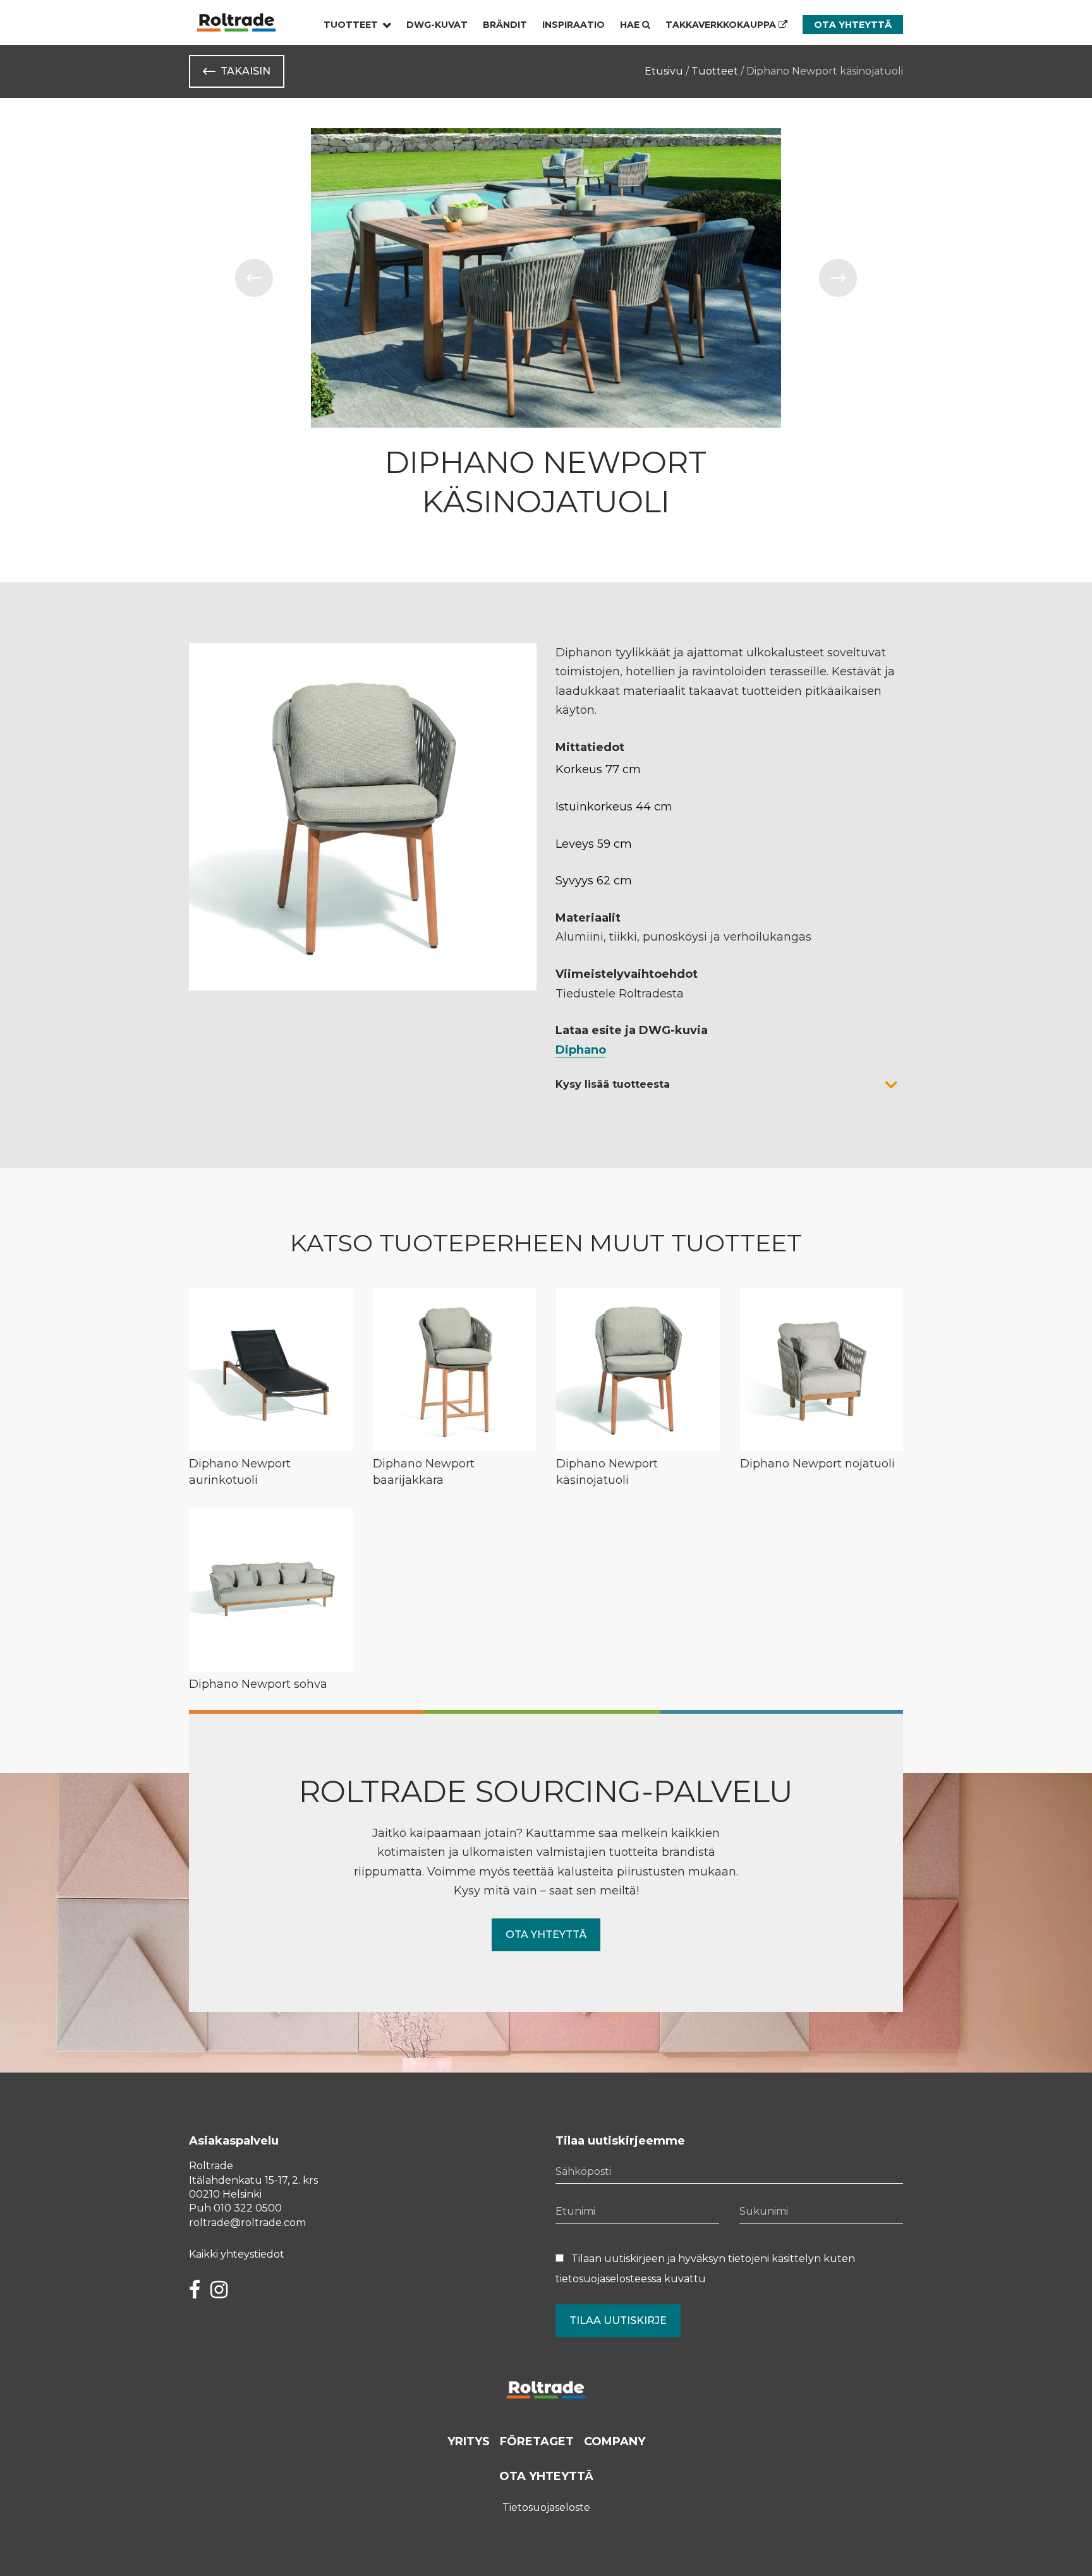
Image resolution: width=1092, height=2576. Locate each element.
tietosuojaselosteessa (609, 2279)
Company (615, 2441)
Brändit (505, 25)
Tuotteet (351, 25)
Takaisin (246, 71)
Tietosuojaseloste (546, 2507)
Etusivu (664, 71)
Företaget (537, 2441)
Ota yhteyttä (853, 25)
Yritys (469, 2441)
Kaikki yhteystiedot (237, 2254)
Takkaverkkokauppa (722, 25)
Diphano (581, 1050)
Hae (631, 25)
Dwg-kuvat (437, 25)
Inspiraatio (573, 25)
